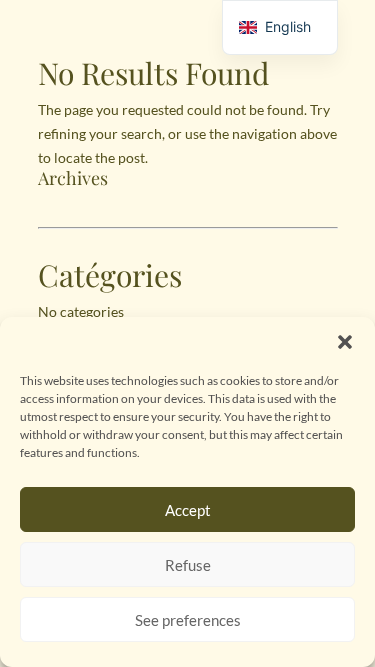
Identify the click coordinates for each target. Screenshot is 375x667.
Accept (188, 510)
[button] (345, 342)
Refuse (188, 565)
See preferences (188, 620)
